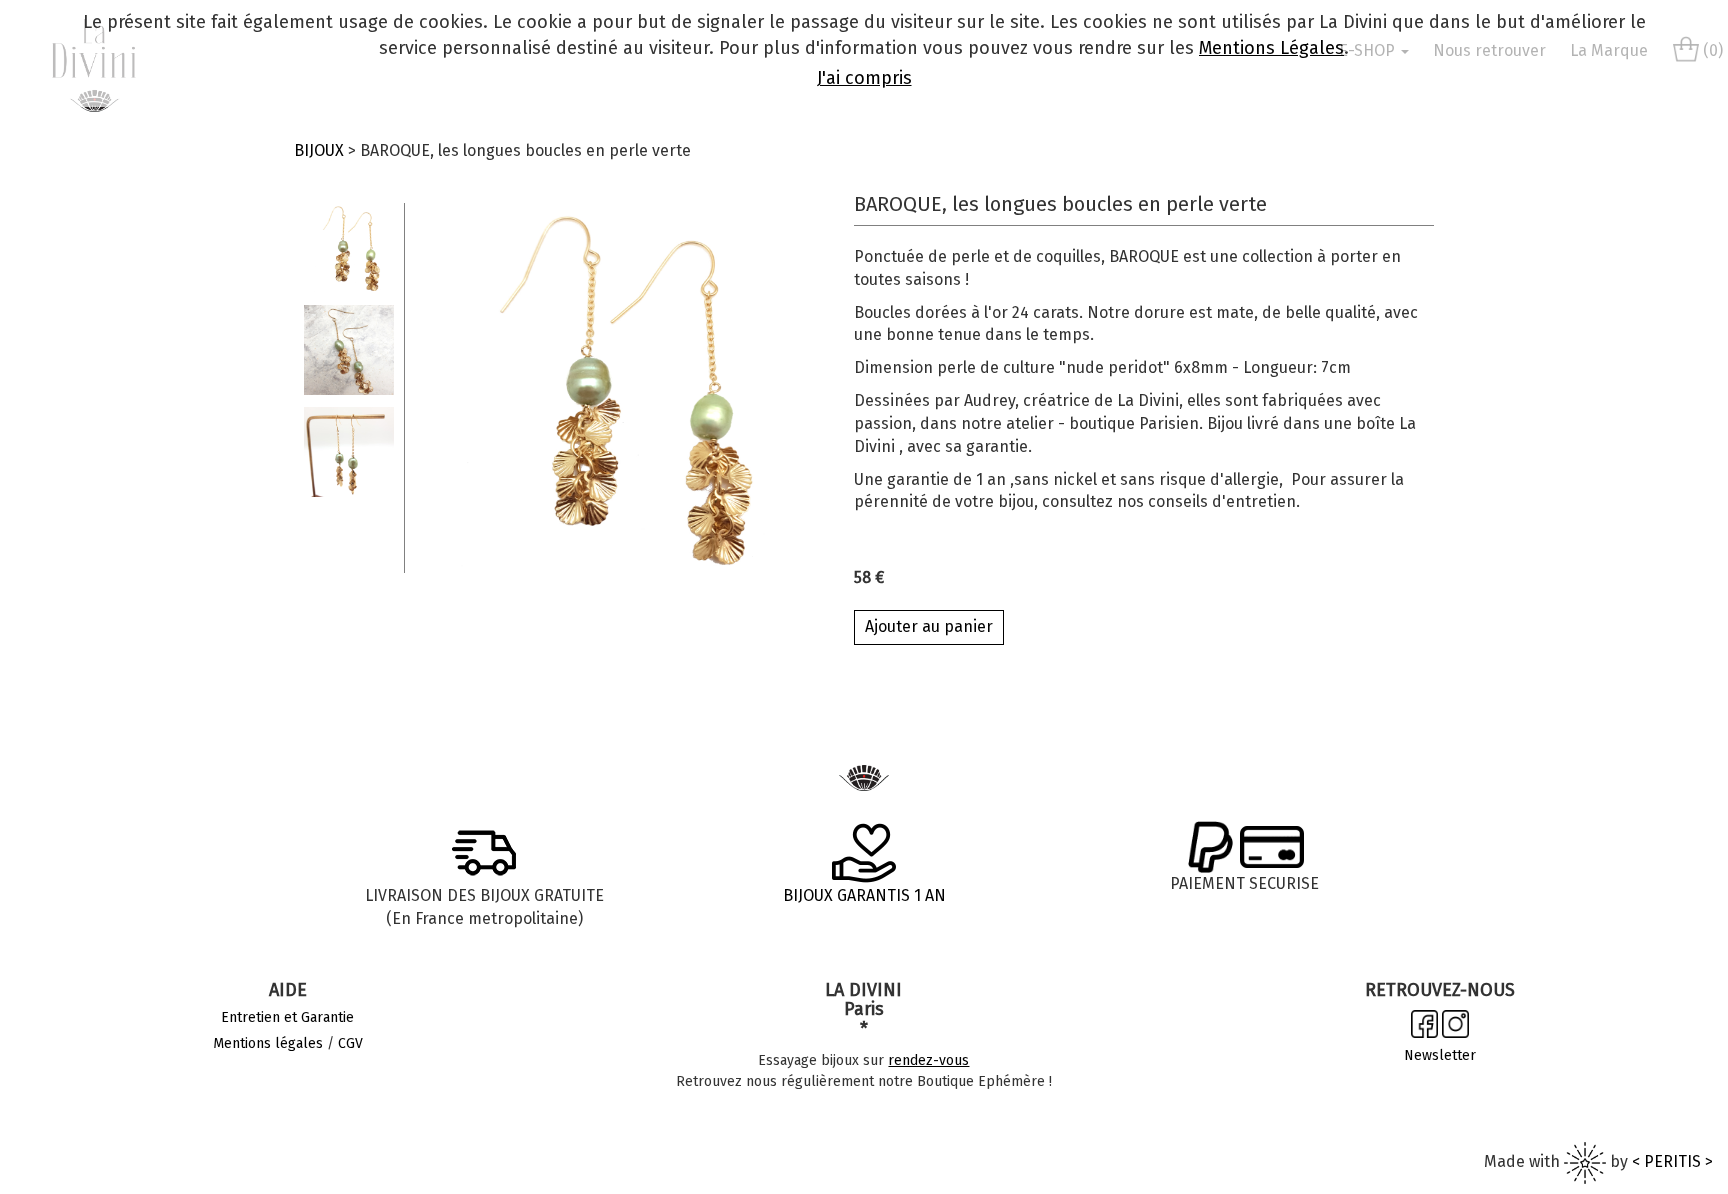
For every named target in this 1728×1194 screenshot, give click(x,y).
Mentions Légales (1271, 48)
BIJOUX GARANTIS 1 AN (864, 895)
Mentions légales (268, 1043)
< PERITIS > (1672, 1161)
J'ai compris (864, 78)
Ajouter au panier (929, 626)
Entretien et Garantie (287, 1017)
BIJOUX (319, 150)
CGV (350, 1043)
